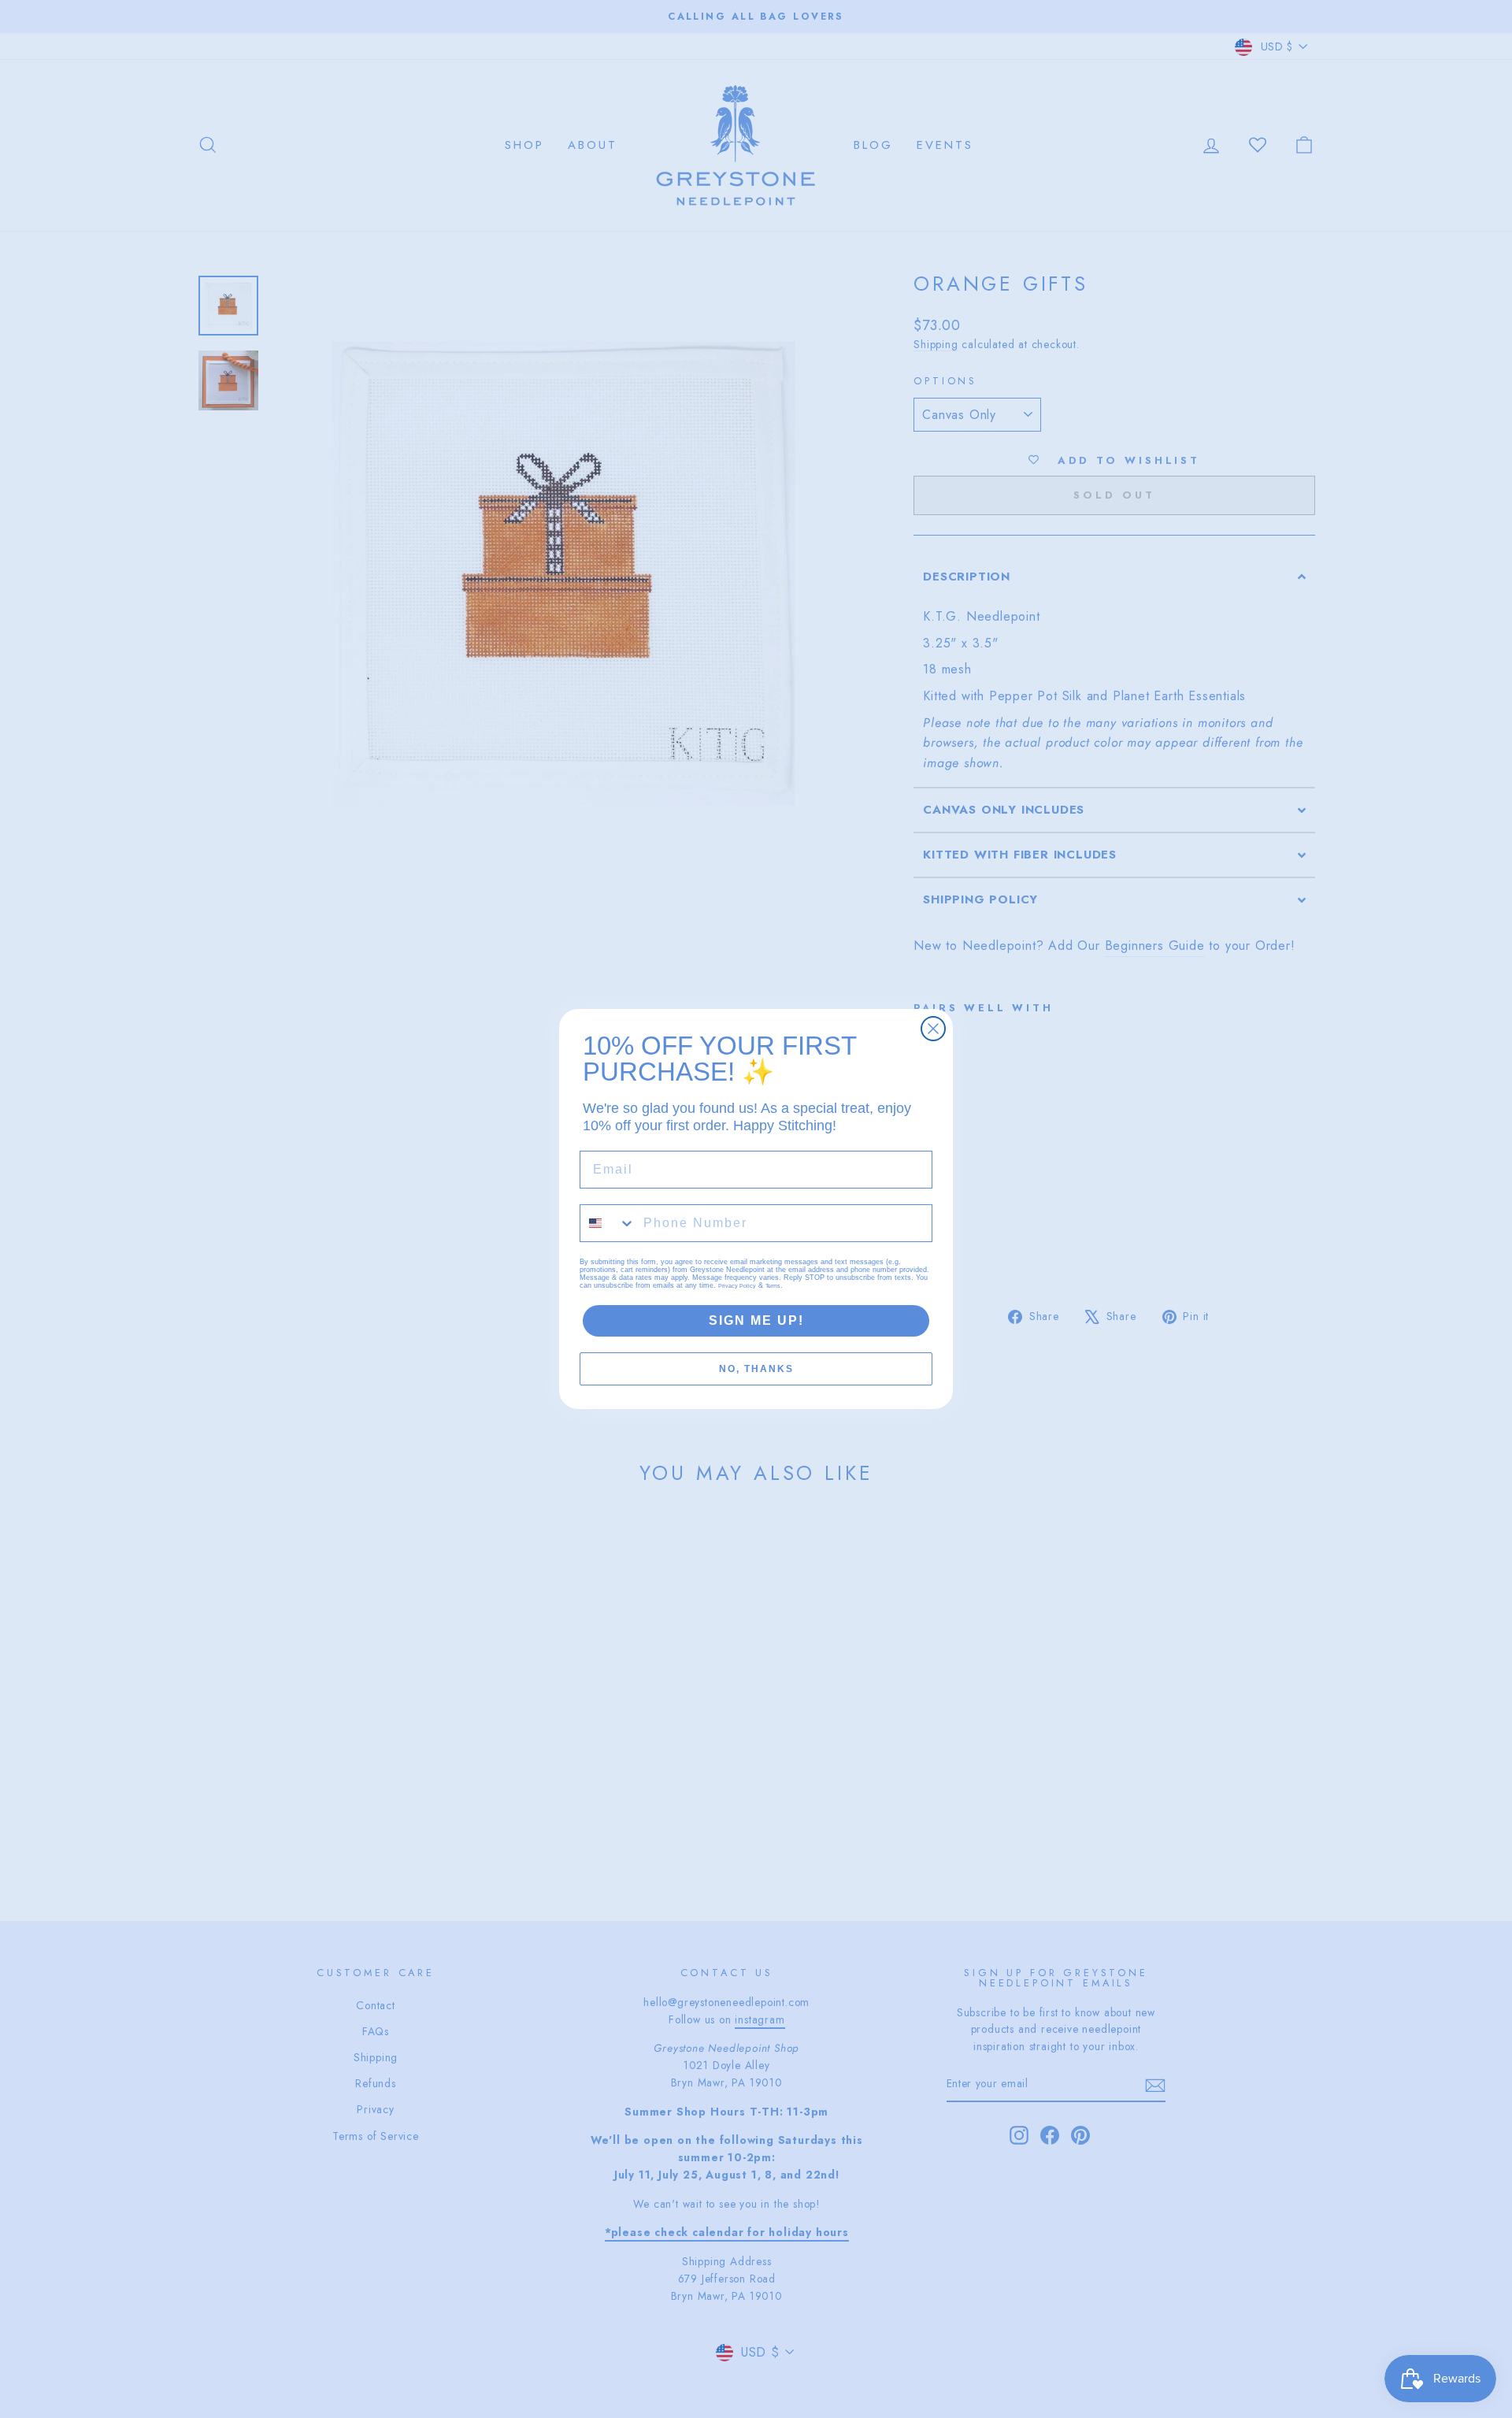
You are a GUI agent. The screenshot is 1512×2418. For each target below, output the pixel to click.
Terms (773, 1286)
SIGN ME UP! (756, 1320)
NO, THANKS (756, 1369)
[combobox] (608, 1223)
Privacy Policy (737, 1286)
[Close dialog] (933, 1029)
